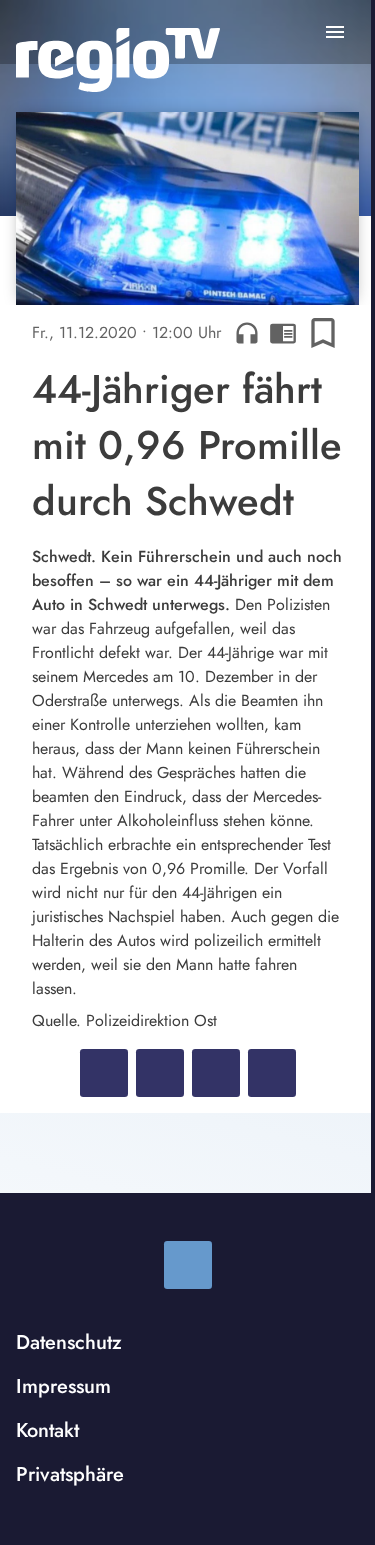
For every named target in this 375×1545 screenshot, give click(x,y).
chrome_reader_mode (283, 333)
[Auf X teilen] (160, 1073)
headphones (247, 333)
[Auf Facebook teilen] (104, 1073)
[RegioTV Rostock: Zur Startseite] (118, 60)
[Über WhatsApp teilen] (216, 1073)
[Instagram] (188, 1265)
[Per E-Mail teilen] (272, 1073)
